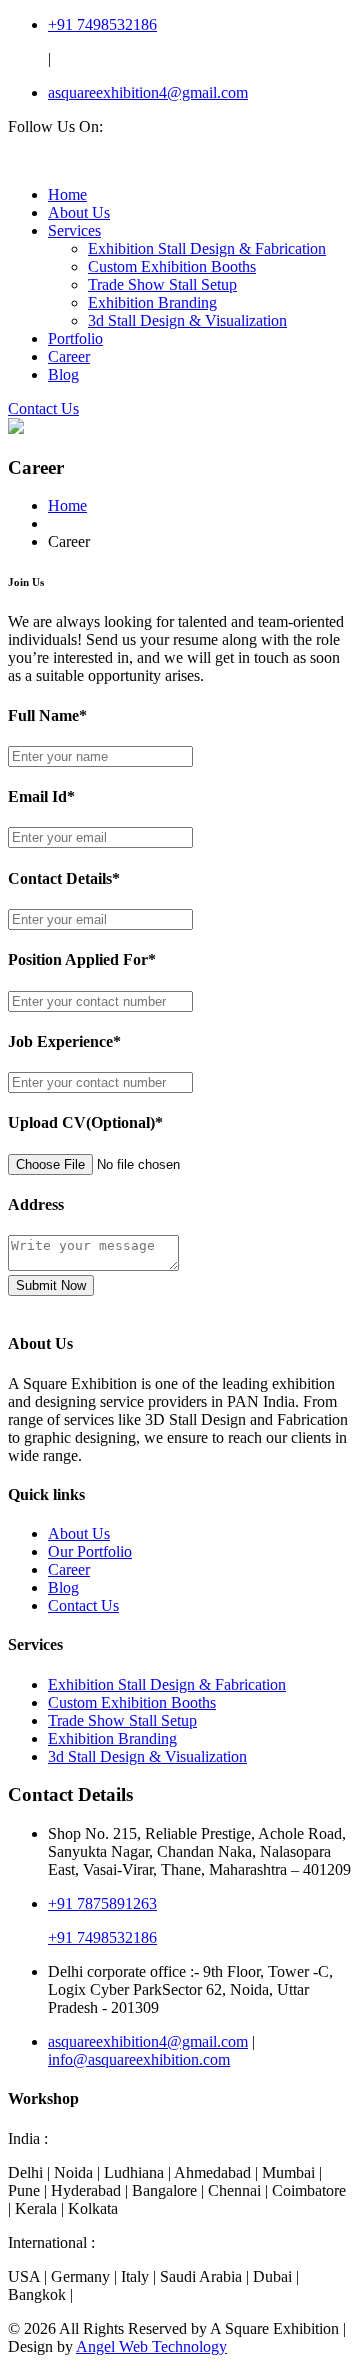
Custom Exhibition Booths (172, 266)
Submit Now (51, 1285)
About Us (79, 212)
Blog (63, 374)
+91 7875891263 (102, 1903)
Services (74, 230)
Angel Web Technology (151, 2346)
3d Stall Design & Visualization (187, 320)
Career (69, 356)
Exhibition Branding (152, 302)
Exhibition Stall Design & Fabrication (207, 248)
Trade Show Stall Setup (162, 284)
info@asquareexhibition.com (139, 2059)
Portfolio (75, 338)
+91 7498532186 (102, 24)
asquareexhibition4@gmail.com (148, 92)
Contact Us (43, 408)
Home (67, 194)
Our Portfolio (90, 1551)
